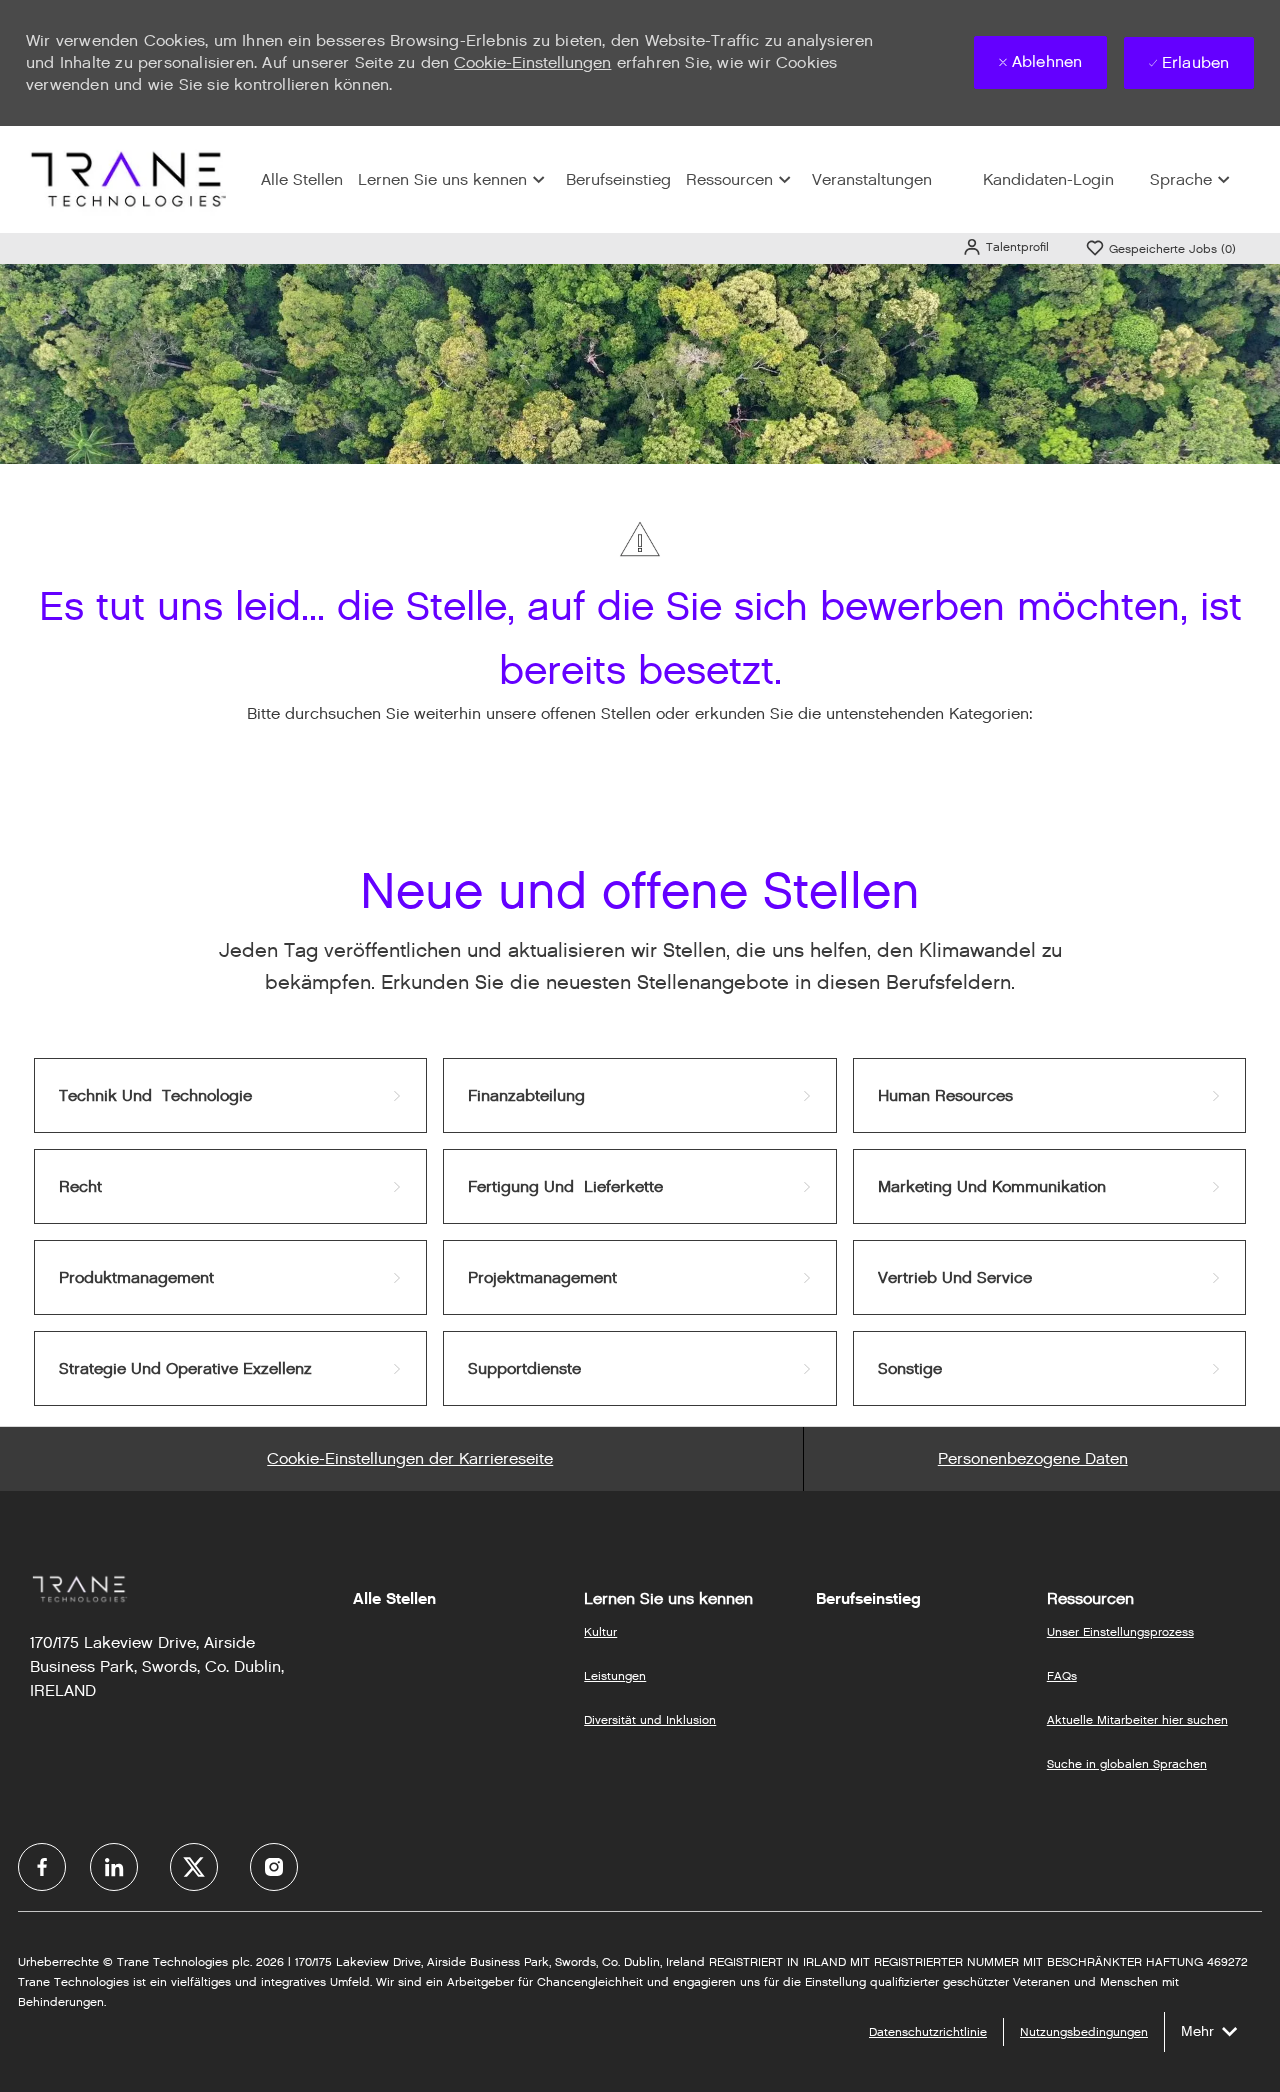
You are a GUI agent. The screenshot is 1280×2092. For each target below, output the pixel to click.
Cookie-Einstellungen (532, 62)
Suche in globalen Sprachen (1127, 1763)
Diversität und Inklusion (650, 1719)
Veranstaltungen (872, 179)
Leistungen (615, 1675)
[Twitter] (194, 1867)
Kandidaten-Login (1048, 179)
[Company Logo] (126, 178)
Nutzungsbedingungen (1084, 2031)
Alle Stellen (302, 179)
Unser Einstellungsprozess (1120, 1631)
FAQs (1062, 1675)
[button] (1005, 246)
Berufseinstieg (618, 179)
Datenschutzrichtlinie (928, 2031)
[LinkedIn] (114, 1867)
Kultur (600, 1631)
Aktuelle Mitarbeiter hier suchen (1137, 1719)
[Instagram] (274, 1867)
